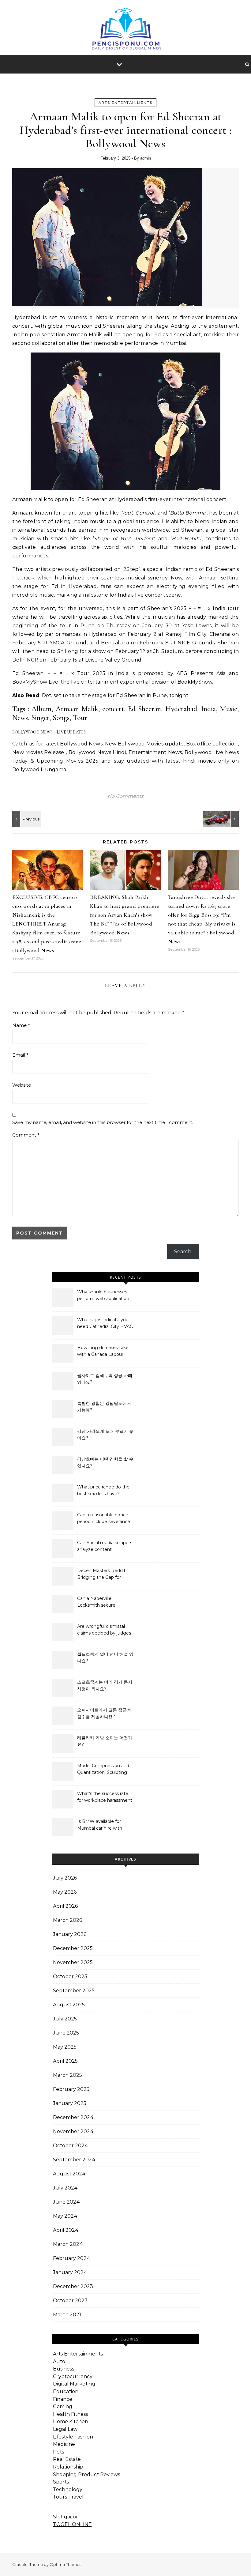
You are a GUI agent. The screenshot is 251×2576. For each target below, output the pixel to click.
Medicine (64, 2444)
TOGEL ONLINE (72, 2524)
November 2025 (73, 1962)
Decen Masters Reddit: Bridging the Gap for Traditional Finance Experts (102, 1575)
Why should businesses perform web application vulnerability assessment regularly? (103, 1296)
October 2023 (70, 2301)
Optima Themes (65, 2564)
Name (21, 1025)
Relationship (68, 2467)
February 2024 (72, 2258)
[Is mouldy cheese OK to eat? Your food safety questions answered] (26, 819)
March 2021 (67, 2315)
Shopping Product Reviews (86, 2474)
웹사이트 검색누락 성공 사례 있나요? (105, 1379)
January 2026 (70, 1934)
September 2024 (74, 2160)
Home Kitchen (71, 2421)
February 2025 (71, 2089)
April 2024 (66, 2230)
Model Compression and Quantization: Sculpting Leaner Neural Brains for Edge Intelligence (103, 1770)
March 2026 (67, 1920)
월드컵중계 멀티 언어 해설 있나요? (105, 1658)
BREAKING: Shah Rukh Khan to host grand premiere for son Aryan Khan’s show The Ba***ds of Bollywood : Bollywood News (125, 915)
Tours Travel (68, 2497)
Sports (61, 2482)
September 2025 (74, 1991)
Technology (68, 2489)
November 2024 (73, 2131)
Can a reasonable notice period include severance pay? (104, 1519)
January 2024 (70, 2272)
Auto (59, 2361)
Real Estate (67, 2459)
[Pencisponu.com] (126, 32)
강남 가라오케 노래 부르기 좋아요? (105, 1435)
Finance (63, 2399)
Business (64, 2369)
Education (66, 2391)
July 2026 (65, 1878)
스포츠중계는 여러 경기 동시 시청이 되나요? (105, 1685)
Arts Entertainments (125, 103)
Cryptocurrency (73, 2376)
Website (22, 1085)
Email (20, 1055)
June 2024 (66, 2202)
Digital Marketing (74, 2384)
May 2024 (65, 2216)
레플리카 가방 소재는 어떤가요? (105, 1741)
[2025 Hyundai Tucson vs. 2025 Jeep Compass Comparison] (225, 819)
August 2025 (69, 2005)
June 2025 (66, 2033)
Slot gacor (66, 2517)
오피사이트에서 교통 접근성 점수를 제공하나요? (104, 1713)
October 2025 (70, 1976)
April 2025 (65, 2061)
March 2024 (68, 2244)
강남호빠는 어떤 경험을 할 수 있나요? (105, 1462)
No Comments (125, 796)
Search (183, 1252)
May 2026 (65, 1892)
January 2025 (70, 2103)
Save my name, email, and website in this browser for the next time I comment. (103, 1122)
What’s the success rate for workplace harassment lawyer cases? (105, 1797)
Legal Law (65, 2429)
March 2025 (67, 2075)
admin (146, 158)
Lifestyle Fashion (73, 2437)
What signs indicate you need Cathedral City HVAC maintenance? (105, 1324)
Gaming (63, 2406)
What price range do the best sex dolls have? (103, 1490)
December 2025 (73, 1948)
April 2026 (65, 1906)
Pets (58, 2452)
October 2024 (71, 2146)
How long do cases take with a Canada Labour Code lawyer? (103, 1352)
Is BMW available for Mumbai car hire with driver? (100, 1825)
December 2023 (73, 2286)
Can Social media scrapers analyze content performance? (105, 1547)
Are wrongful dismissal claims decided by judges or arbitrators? (104, 1630)
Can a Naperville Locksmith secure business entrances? (99, 1602)
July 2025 (65, 2019)
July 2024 (65, 2188)
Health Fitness (70, 2414)
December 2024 (73, 2117)
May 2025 (65, 2047)
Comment (26, 1135)
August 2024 (69, 2174)
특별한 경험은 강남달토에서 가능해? (104, 1407)
